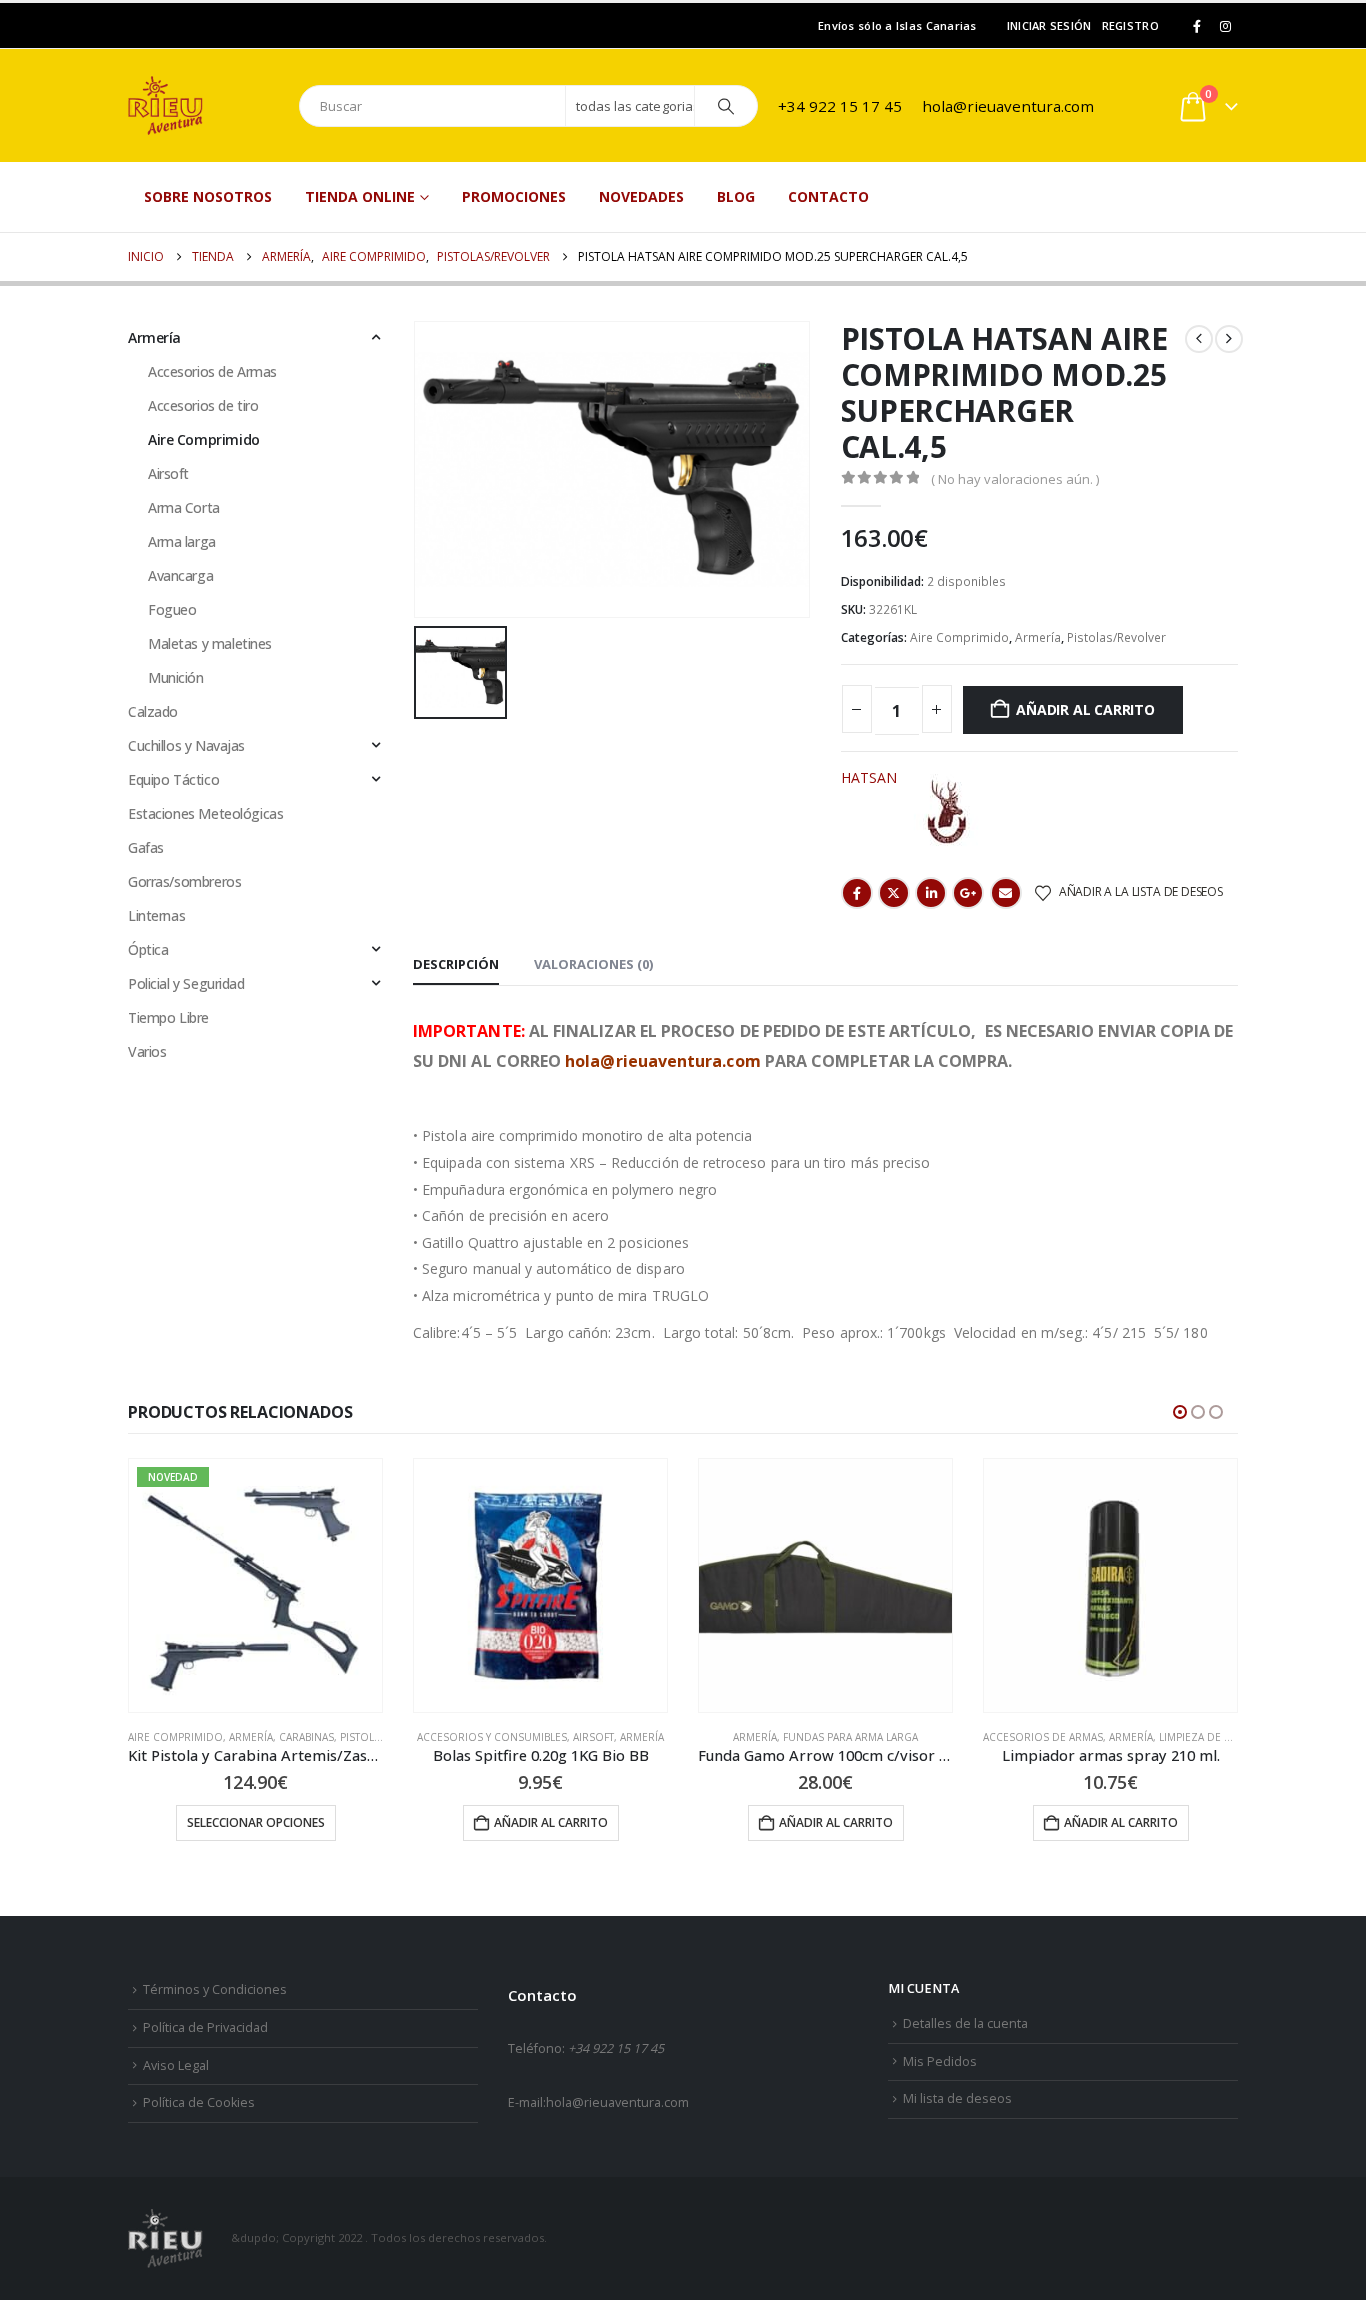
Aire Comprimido (959, 637)
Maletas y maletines (210, 643)
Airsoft (168, 473)
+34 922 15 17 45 (840, 106)
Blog (736, 196)
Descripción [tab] (456, 964)
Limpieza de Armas (1208, 1737)
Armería (1038, 637)
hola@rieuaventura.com (1008, 106)
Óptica (148, 949)
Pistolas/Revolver (1116, 637)
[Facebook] (1197, 26)
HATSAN (869, 777)
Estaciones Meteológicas (205, 813)
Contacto (828, 196)
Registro (1130, 25)
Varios (147, 1051)
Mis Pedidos (940, 2061)
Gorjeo (894, 893)
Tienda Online (360, 196)
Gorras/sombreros (184, 881)
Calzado (153, 711)
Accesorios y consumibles (492, 1737)
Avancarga (180, 575)
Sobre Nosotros (208, 196)
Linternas (156, 915)
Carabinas (306, 1737)
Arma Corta (184, 507)
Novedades (641, 196)
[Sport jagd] (948, 812)
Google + (968, 893)
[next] (1229, 339)
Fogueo (172, 609)
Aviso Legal (176, 2065)
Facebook (857, 893)
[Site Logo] (203, 105)
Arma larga (182, 541)
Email (1006, 893)
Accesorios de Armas (212, 371)
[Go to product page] (540, 1585)
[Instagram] (1225, 26)
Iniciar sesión (1049, 25)
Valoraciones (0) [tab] (593, 964)
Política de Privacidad (205, 2027)
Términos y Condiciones (215, 1989)
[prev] (1199, 339)
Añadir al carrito (1085, 709)
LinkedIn (931, 893)
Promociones (514, 196)
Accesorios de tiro (203, 405)
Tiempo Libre (168, 1017)
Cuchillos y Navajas (186, 745)
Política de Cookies (199, 2102)
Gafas (146, 847)
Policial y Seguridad (186, 983)
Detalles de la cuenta (965, 2023)
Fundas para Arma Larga (850, 1737)
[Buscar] (726, 106)
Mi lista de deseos (957, 2098)
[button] (1180, 1412)
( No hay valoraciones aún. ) (1015, 479)
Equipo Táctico (173, 779)
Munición (176, 677)
